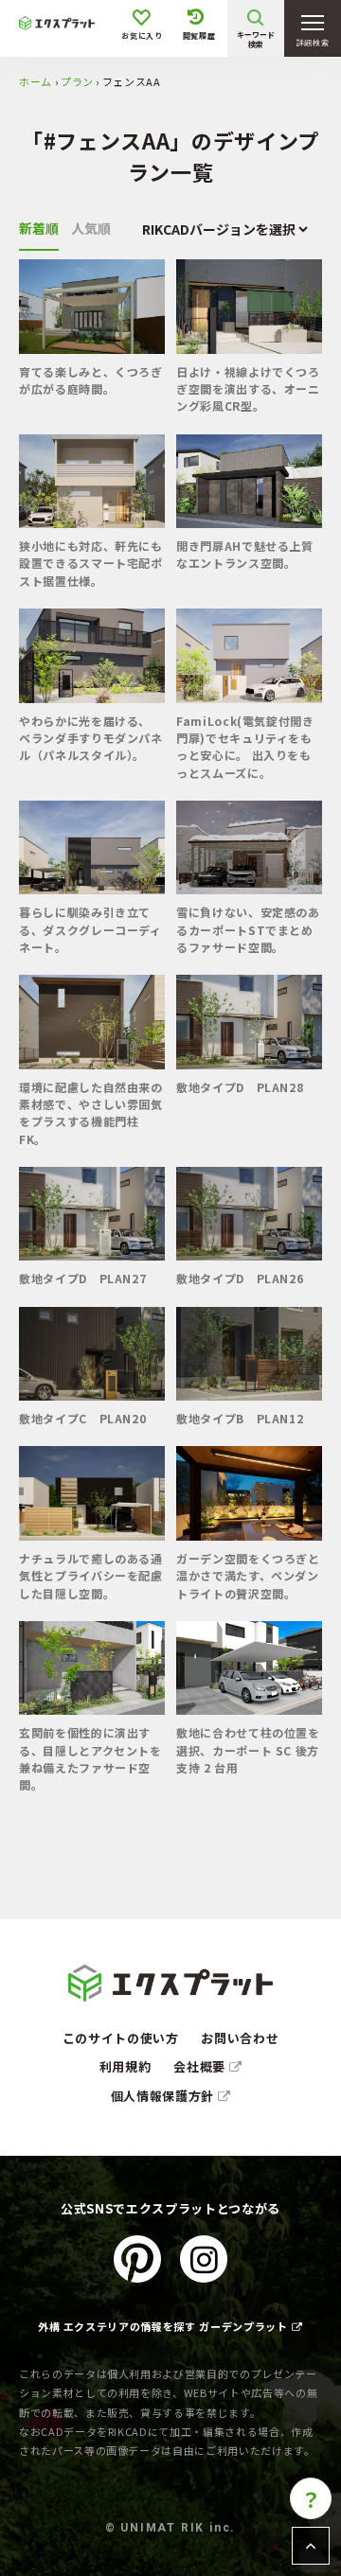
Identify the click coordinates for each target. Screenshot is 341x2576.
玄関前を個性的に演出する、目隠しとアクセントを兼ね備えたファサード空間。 (90, 1758)
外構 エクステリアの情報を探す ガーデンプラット (163, 2326)
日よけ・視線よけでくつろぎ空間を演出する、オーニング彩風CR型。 (248, 389)
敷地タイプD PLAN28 (240, 1087)
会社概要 (201, 2066)
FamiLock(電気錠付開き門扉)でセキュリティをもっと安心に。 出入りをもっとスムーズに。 (245, 747)
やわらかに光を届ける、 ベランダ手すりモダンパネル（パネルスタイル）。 (91, 738)
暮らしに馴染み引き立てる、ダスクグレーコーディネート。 (90, 929)
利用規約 (126, 2066)
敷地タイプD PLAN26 (240, 1278)
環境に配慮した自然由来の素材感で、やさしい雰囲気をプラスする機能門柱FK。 (91, 1113)
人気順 (91, 228)
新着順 (39, 228)
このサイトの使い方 (121, 2038)
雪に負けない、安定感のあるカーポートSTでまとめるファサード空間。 (248, 929)
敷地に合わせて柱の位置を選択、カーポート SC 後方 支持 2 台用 (248, 1750)
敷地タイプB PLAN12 (240, 1418)
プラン (77, 81)
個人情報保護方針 (164, 2096)
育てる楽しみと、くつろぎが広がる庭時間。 (91, 380)
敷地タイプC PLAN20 (82, 1418)
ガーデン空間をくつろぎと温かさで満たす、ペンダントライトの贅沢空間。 (248, 1576)
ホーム (36, 81)
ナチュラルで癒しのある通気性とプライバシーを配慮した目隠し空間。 (91, 1576)
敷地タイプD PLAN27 (82, 1278)
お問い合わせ (240, 2038)
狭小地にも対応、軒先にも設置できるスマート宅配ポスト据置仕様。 (91, 563)
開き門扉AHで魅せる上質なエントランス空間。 (245, 554)
